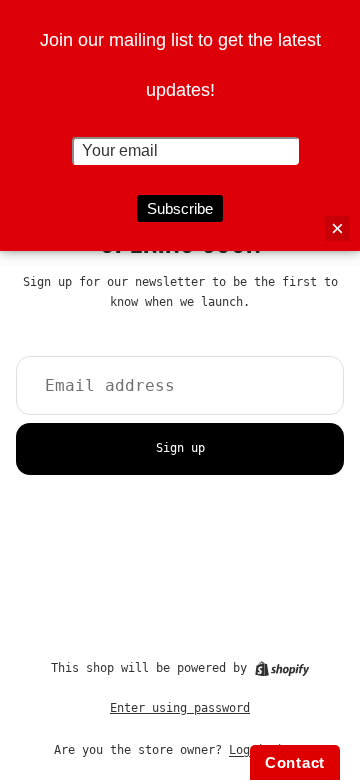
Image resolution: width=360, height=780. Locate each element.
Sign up (180, 448)
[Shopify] (282, 669)
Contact (295, 762)
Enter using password (180, 708)
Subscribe (180, 208)
